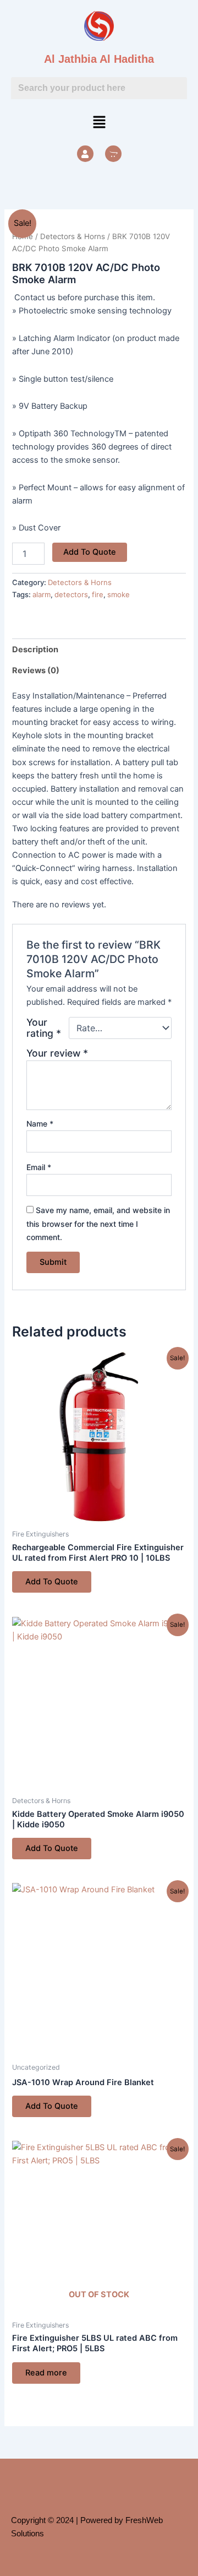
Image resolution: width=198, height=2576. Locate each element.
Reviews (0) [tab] (36, 670)
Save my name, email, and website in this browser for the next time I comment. (98, 1223)
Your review (57, 1053)
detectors (71, 594)
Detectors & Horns (73, 236)
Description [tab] (35, 650)
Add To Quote (90, 552)
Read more (46, 2373)
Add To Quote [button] (52, 1582)
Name (40, 1124)
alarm (42, 594)
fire (98, 594)
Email (39, 1167)
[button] (99, 123)
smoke (119, 594)
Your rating (44, 1028)
